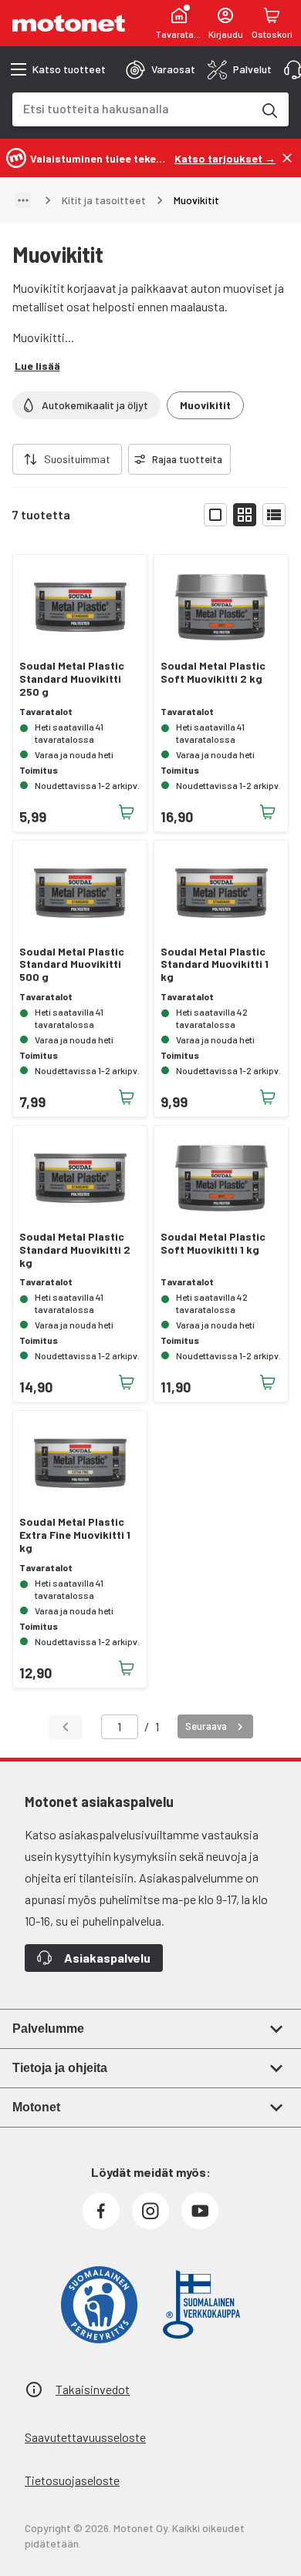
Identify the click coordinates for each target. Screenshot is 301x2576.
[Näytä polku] (23, 200)
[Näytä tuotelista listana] (274, 515)
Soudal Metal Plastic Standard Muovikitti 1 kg (215, 965)
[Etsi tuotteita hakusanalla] (269, 109)
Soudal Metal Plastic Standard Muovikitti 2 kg (75, 1250)
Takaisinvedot (93, 2389)
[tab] (161, 69)
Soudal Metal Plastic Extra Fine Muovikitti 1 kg (75, 1535)
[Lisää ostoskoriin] (127, 812)
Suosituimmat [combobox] (77, 459)
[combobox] (132, 108)
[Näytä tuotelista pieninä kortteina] (245, 515)
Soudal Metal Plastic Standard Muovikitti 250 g (72, 679)
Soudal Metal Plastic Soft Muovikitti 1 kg (213, 1243)
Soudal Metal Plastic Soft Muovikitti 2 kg (213, 672)
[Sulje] (287, 158)
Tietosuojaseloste (72, 2480)
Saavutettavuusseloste (85, 2437)
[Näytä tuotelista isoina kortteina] (215, 515)
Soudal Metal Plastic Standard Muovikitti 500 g (72, 965)
